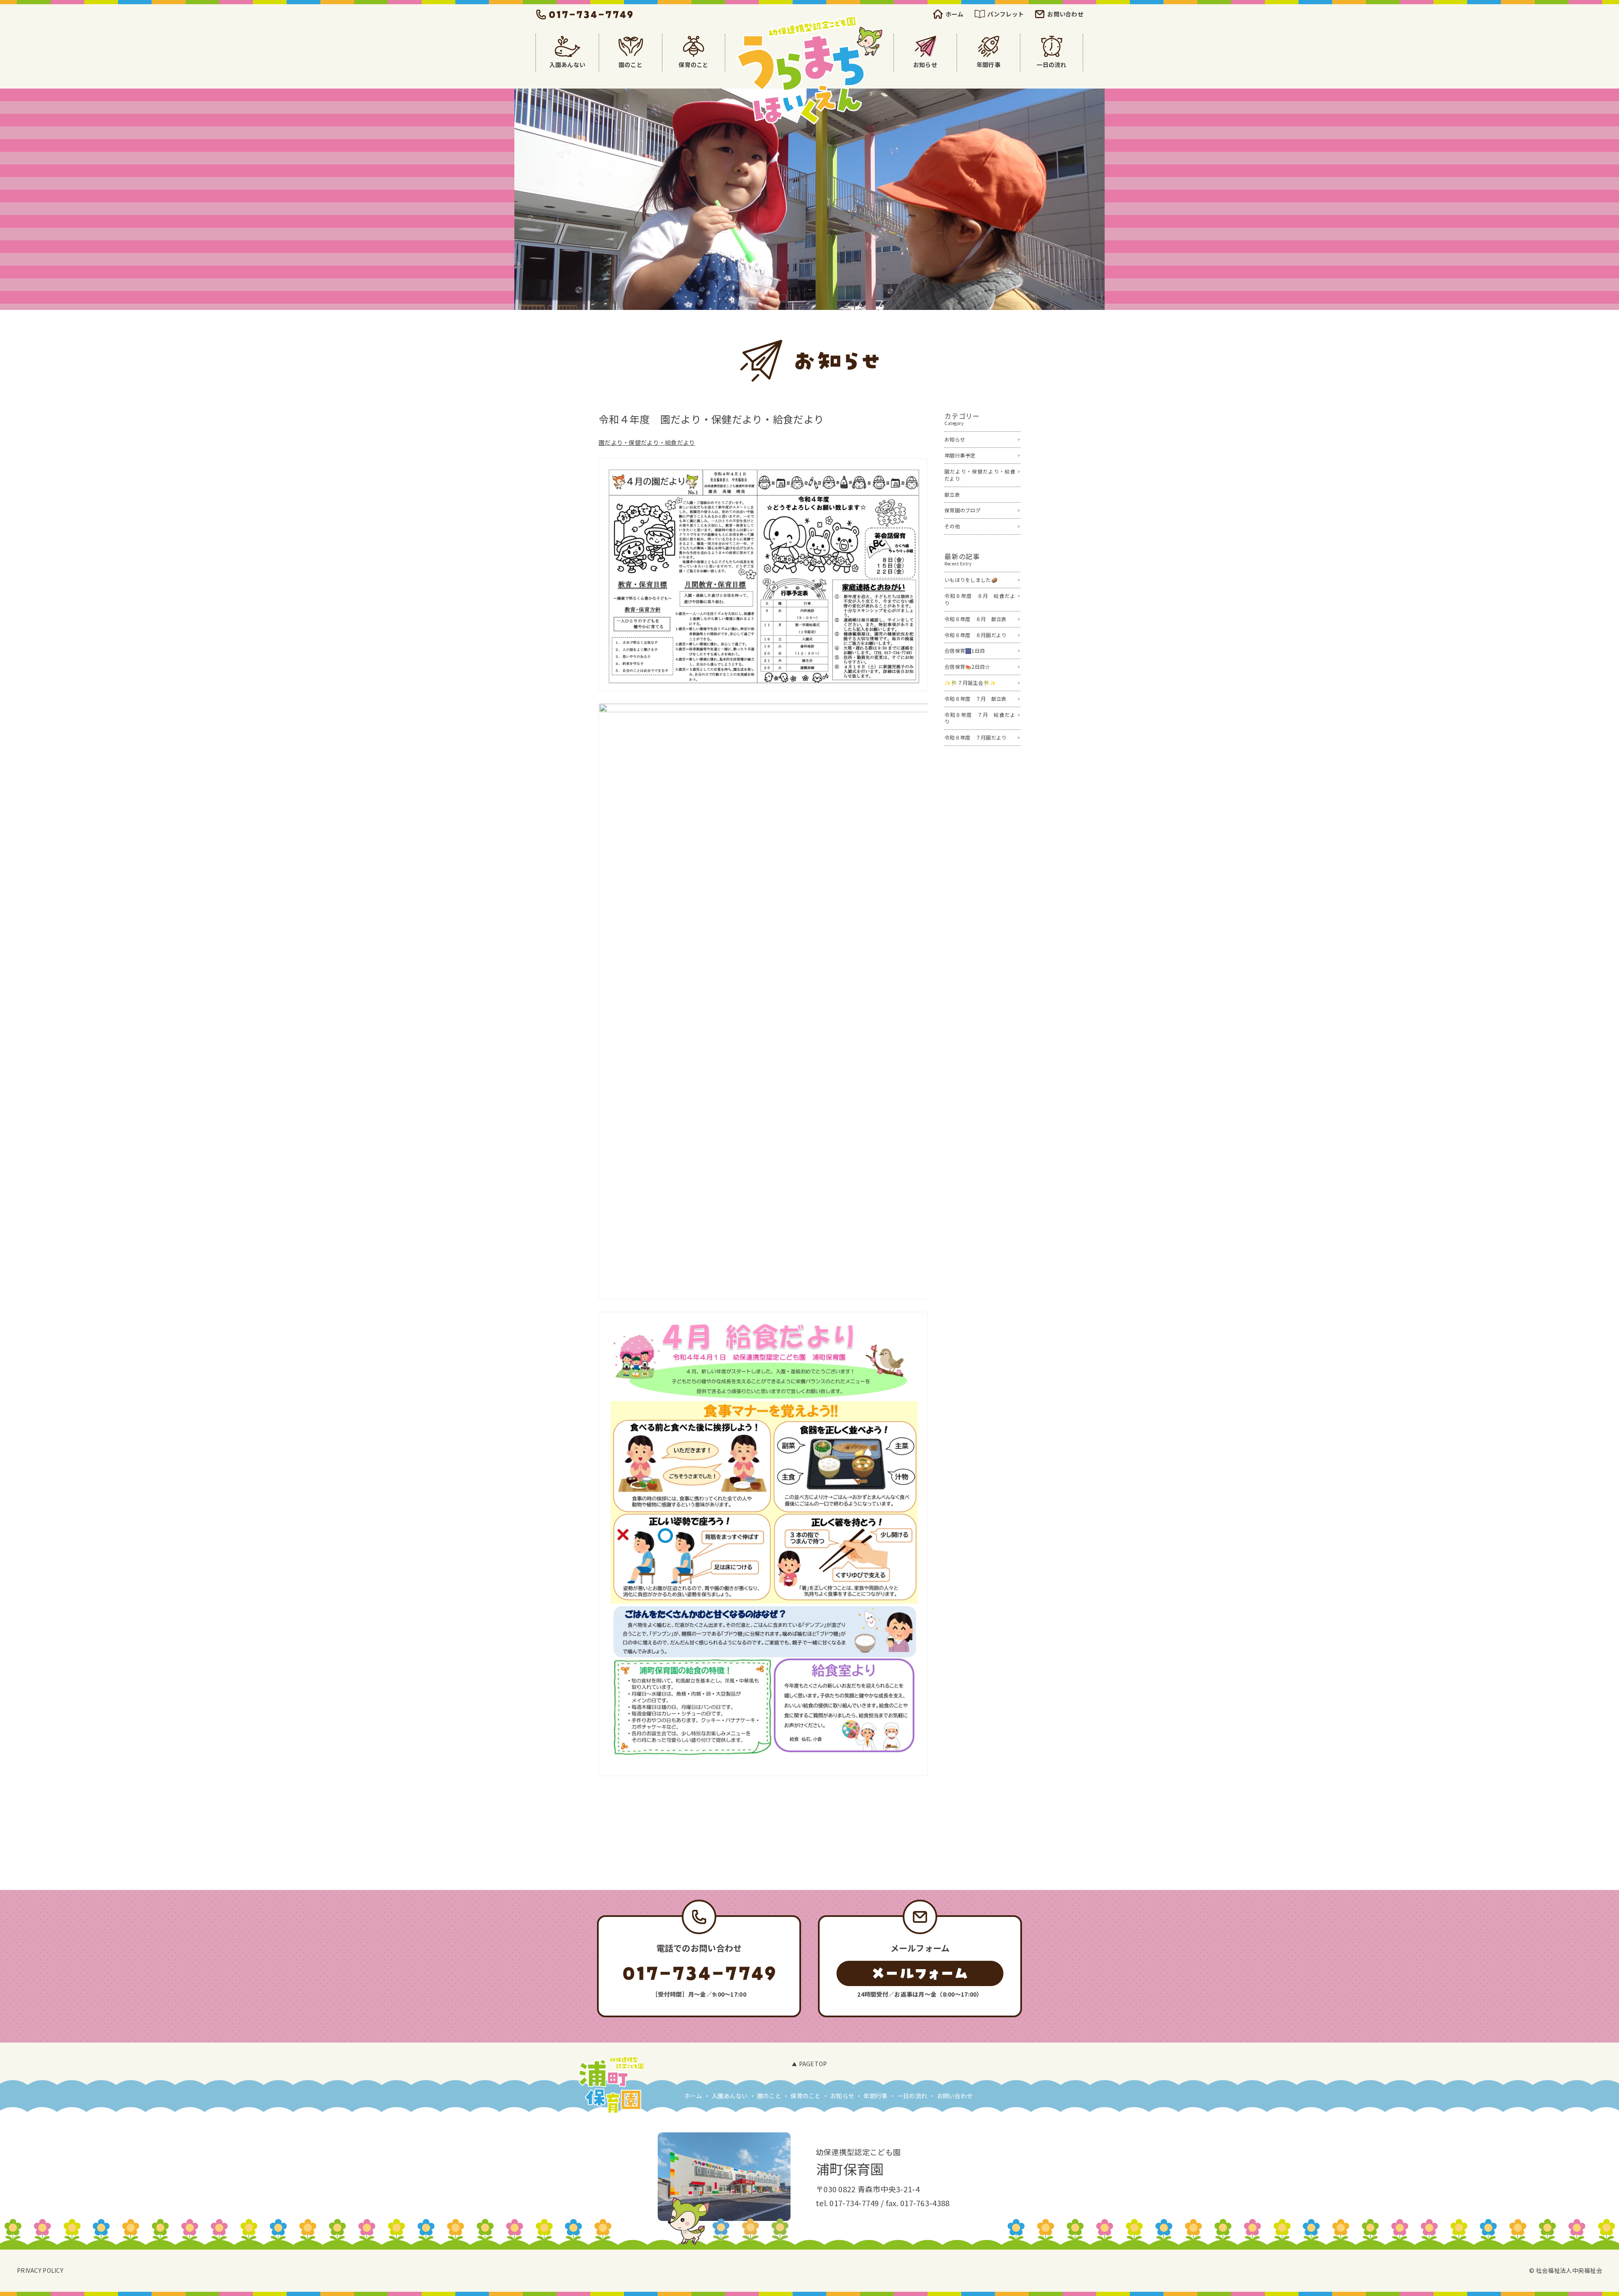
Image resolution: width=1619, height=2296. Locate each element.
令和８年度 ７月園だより (975, 737)
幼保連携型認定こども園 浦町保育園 (809, 70)
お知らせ (955, 439)
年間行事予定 (960, 455)
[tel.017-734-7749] (585, 14)
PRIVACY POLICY (40, 2270)
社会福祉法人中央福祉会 (1569, 2270)
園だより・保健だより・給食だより (647, 442)
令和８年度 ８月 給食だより (980, 599)
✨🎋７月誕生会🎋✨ (970, 682)
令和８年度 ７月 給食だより (980, 718)
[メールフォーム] (920, 1973)
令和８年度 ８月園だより (975, 635)
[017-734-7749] (699, 1973)
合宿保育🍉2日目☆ (967, 666)
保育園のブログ (963, 510)
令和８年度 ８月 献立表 (975, 619)
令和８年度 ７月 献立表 (975, 698)
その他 (952, 526)
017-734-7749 (854, 2203)
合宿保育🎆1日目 (965, 650)
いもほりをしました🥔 (971, 580)
